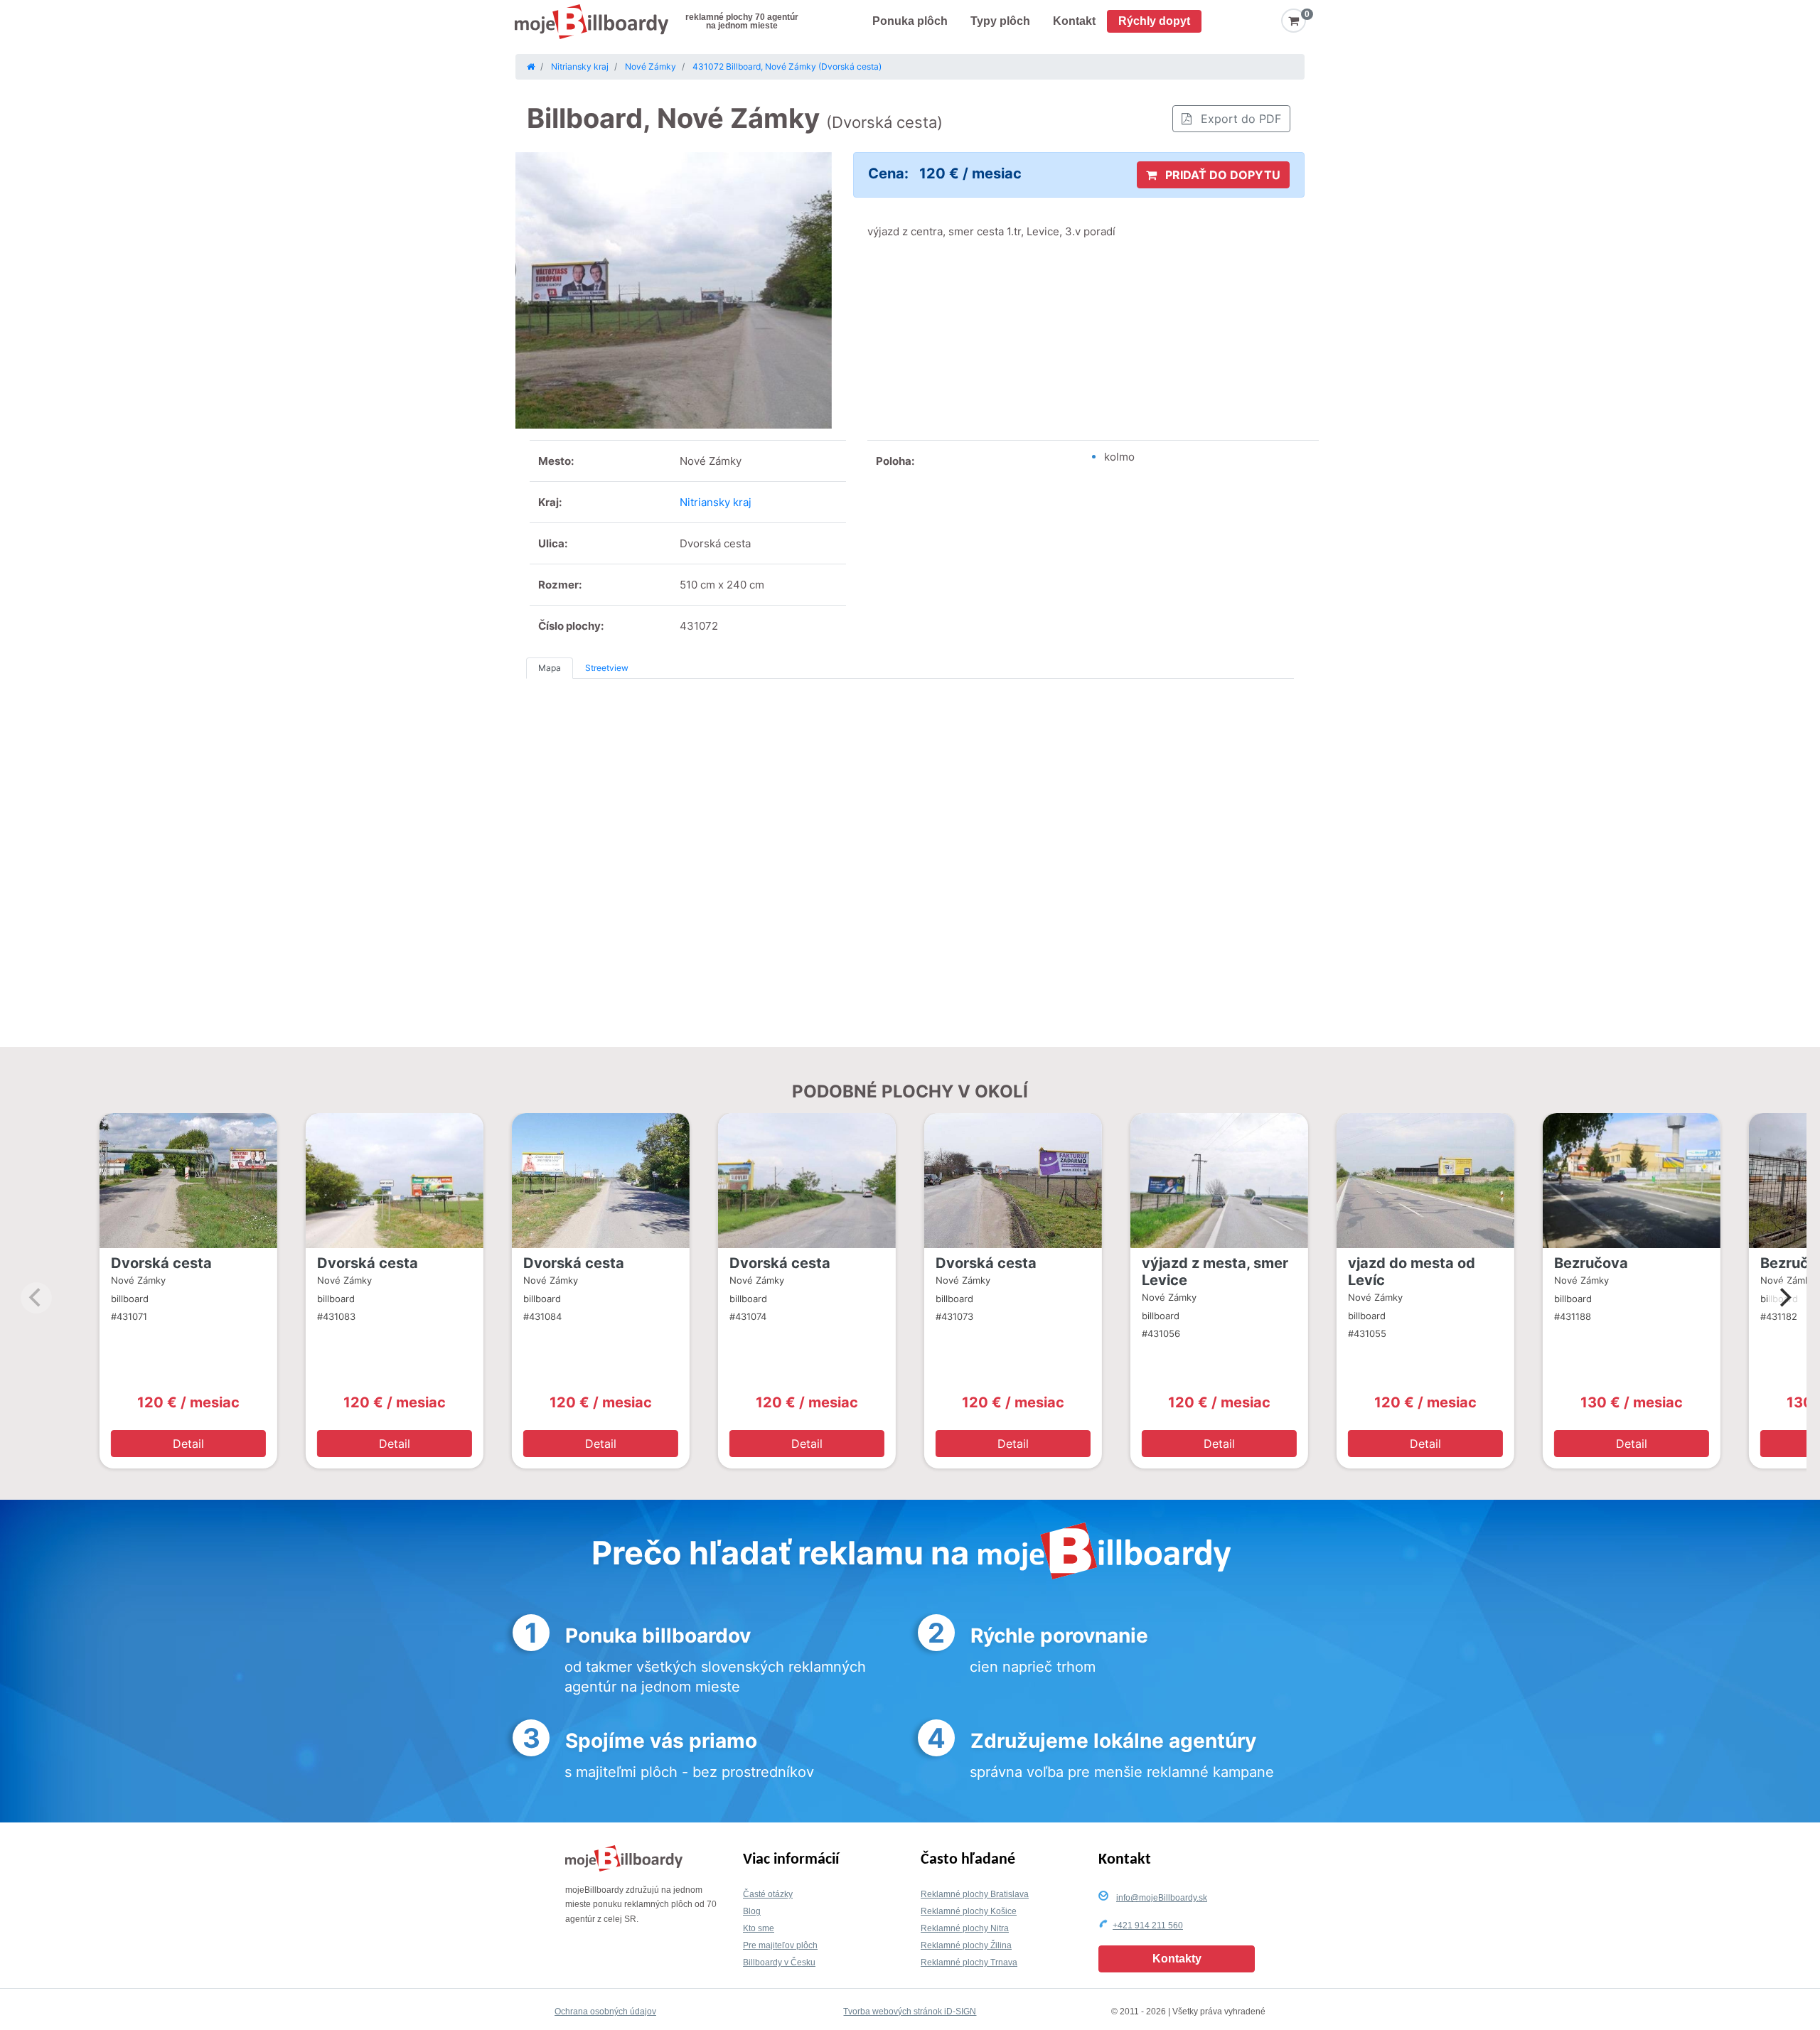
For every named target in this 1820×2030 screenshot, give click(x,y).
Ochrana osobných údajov (605, 2012)
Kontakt (1074, 21)
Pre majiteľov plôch (780, 1945)
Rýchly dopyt (1154, 21)
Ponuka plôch (910, 21)
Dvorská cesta (161, 1263)
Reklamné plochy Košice (969, 1911)
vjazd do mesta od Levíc (1412, 1272)
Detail (188, 1444)
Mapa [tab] (550, 668)
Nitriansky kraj (716, 502)
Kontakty (1177, 1959)
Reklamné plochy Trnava (969, 1962)
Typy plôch (1000, 21)
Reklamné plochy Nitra (965, 1928)
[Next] (1784, 1298)
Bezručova (1591, 1263)
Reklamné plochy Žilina (966, 1945)
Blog (752, 1911)
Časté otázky (768, 1894)
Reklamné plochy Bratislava (975, 1894)
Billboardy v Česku (779, 1962)
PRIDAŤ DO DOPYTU (1221, 175)
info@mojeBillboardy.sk (1162, 1898)
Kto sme (759, 1928)
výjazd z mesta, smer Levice (1215, 1272)
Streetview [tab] (607, 668)
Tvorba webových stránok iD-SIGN (910, 2012)
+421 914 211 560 (1148, 1926)
